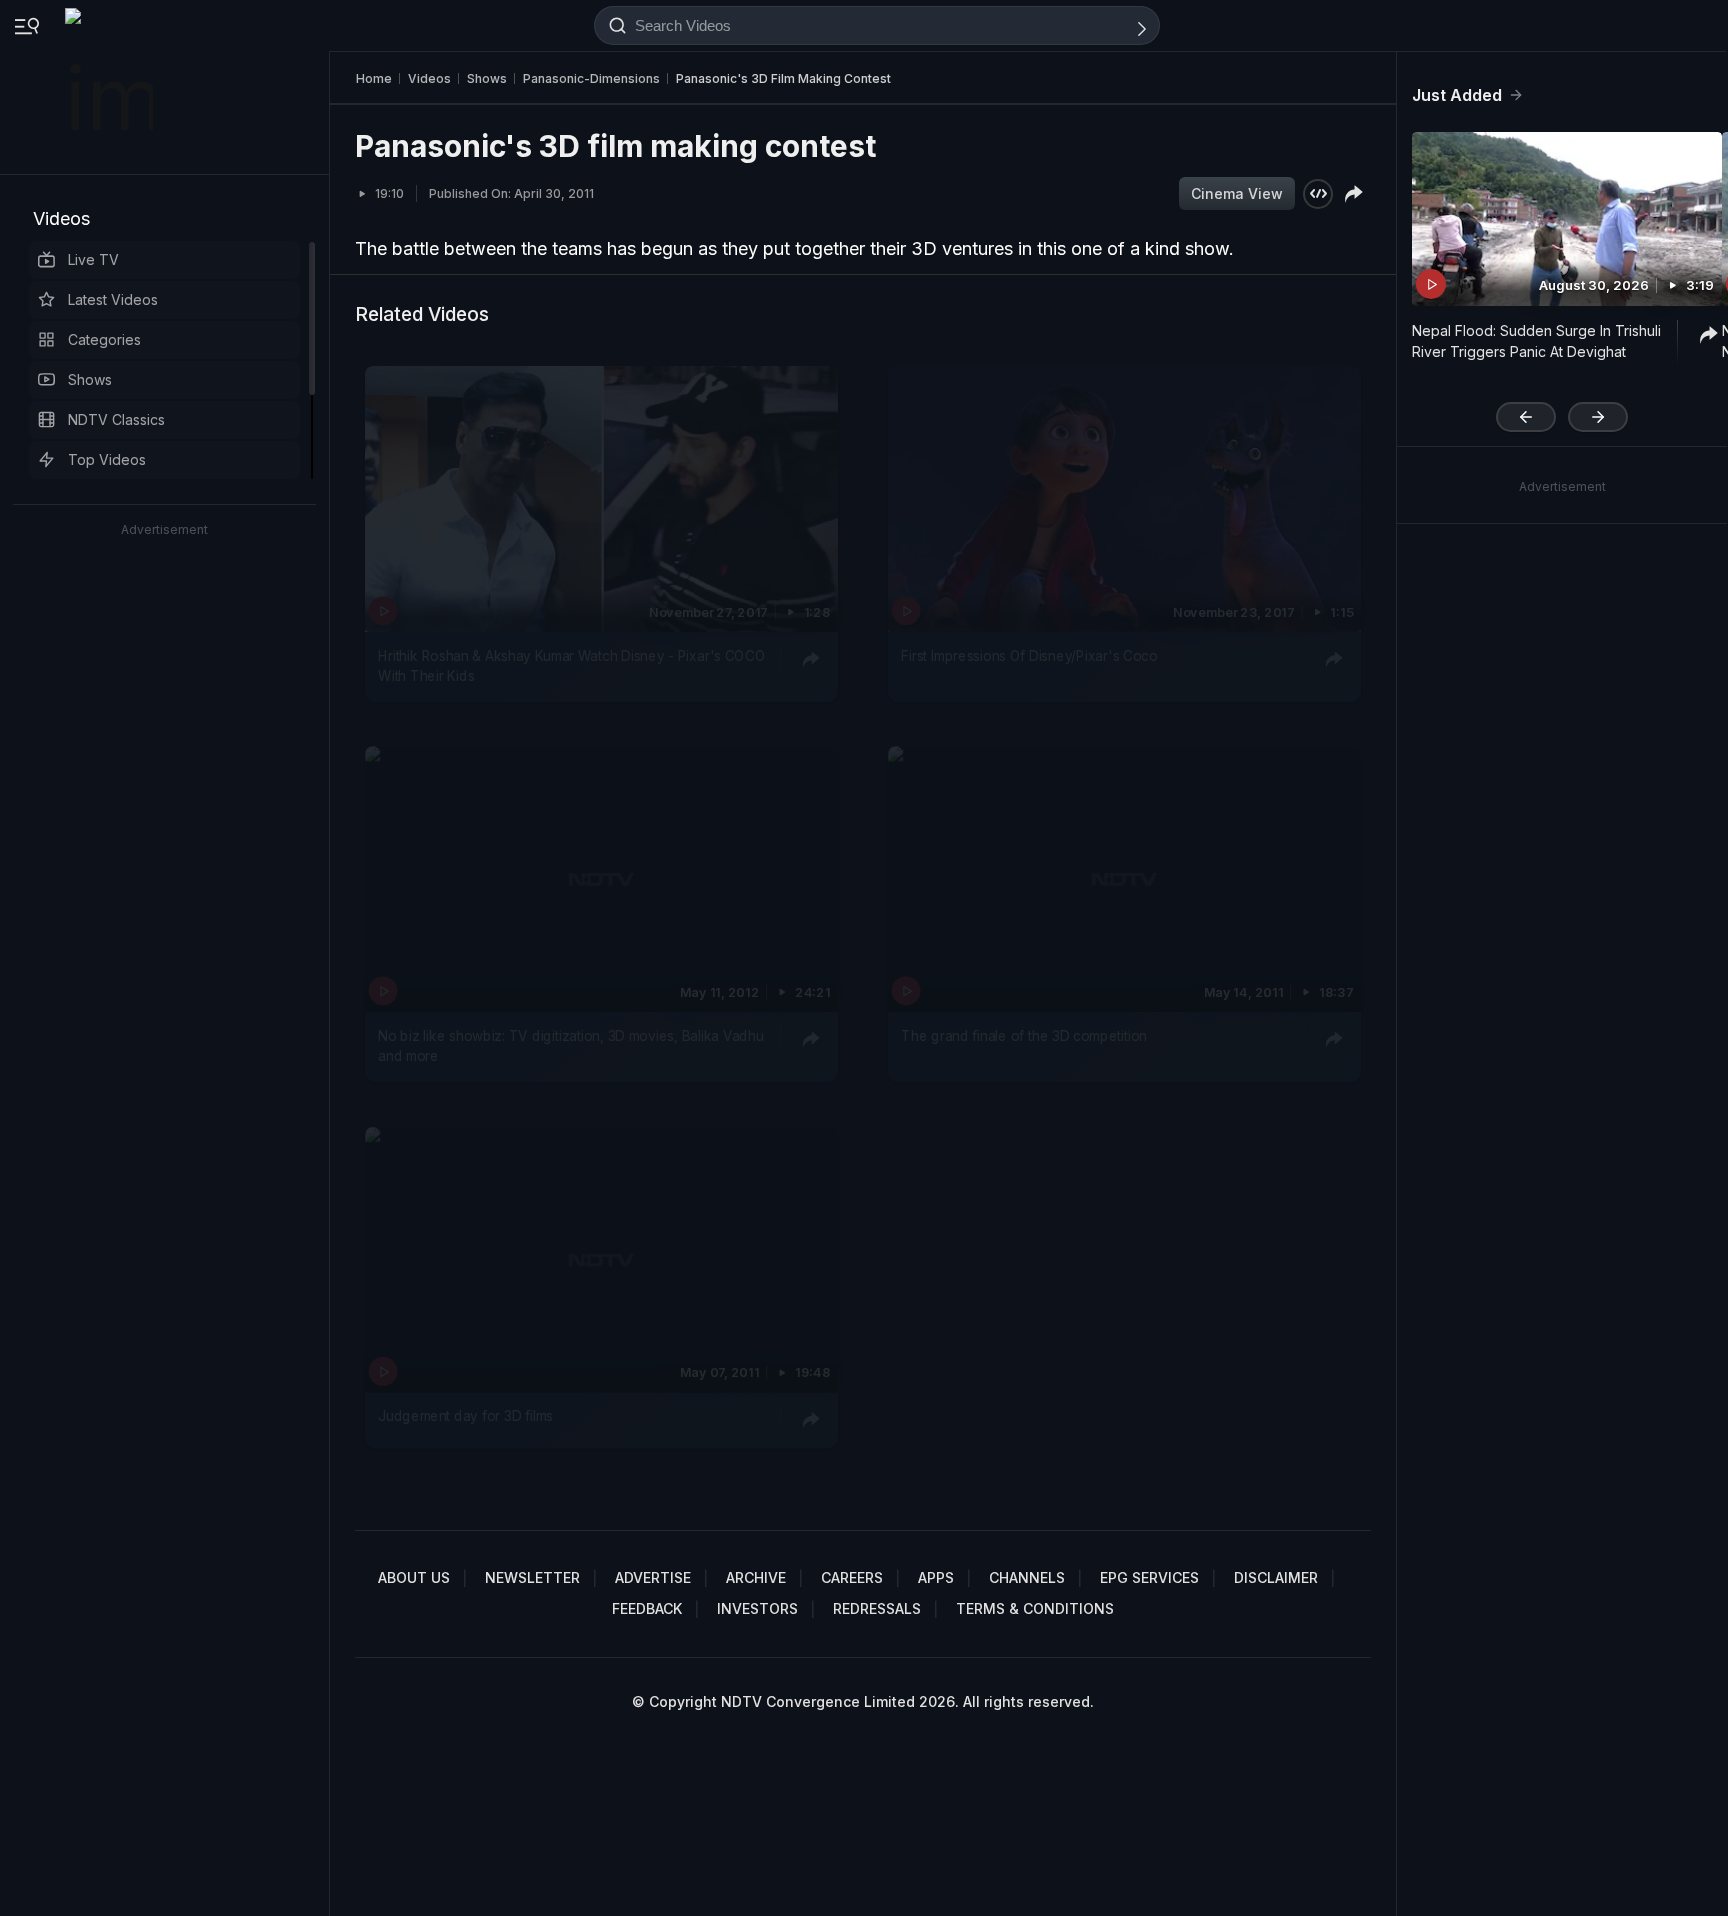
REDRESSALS (877, 1608)
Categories (104, 339)
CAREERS (852, 1577)
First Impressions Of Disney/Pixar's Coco (1029, 656)
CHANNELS (1027, 1577)
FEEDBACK (647, 1608)
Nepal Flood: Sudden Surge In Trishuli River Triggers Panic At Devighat (1536, 341)
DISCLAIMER (1276, 1577)
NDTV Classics (116, 419)
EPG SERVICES (1149, 1577)
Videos (61, 218)
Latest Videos (113, 299)
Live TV (93, 259)
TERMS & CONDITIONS (1035, 1608)
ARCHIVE (756, 1577)
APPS (936, 1577)
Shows (90, 379)
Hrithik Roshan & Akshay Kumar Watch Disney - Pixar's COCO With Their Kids (571, 666)
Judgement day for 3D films (465, 1416)
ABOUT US (414, 1577)
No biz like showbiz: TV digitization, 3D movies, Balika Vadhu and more (570, 1046)
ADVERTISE (653, 1577)
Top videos (107, 459)
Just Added (1457, 95)
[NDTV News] (111, 87)
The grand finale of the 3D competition (1024, 1036)
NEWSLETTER (532, 1577)
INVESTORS (757, 1608)
